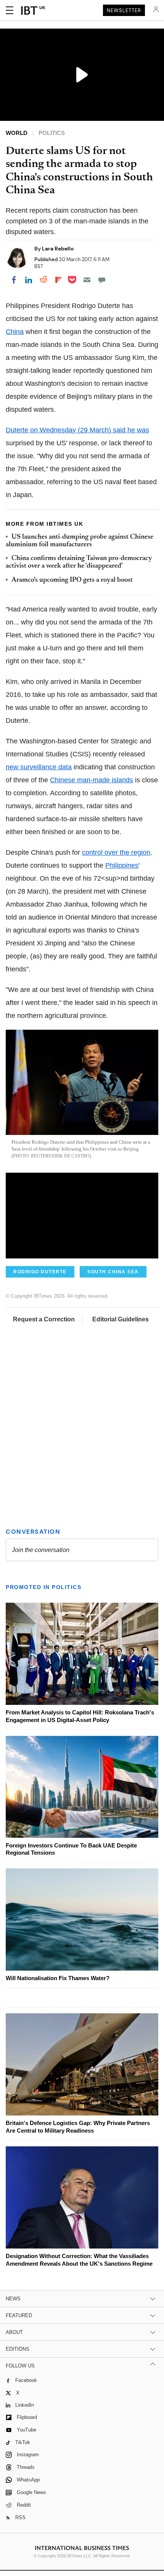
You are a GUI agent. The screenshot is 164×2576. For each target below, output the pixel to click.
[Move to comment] (102, 280)
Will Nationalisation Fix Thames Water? (58, 1978)
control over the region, (117, 852)
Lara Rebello (58, 249)
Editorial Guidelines (121, 1319)
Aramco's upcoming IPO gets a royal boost (72, 580)
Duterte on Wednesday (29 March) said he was (77, 430)
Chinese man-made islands (92, 780)
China (15, 332)
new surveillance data (39, 767)
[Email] (87, 280)
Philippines (122, 865)
